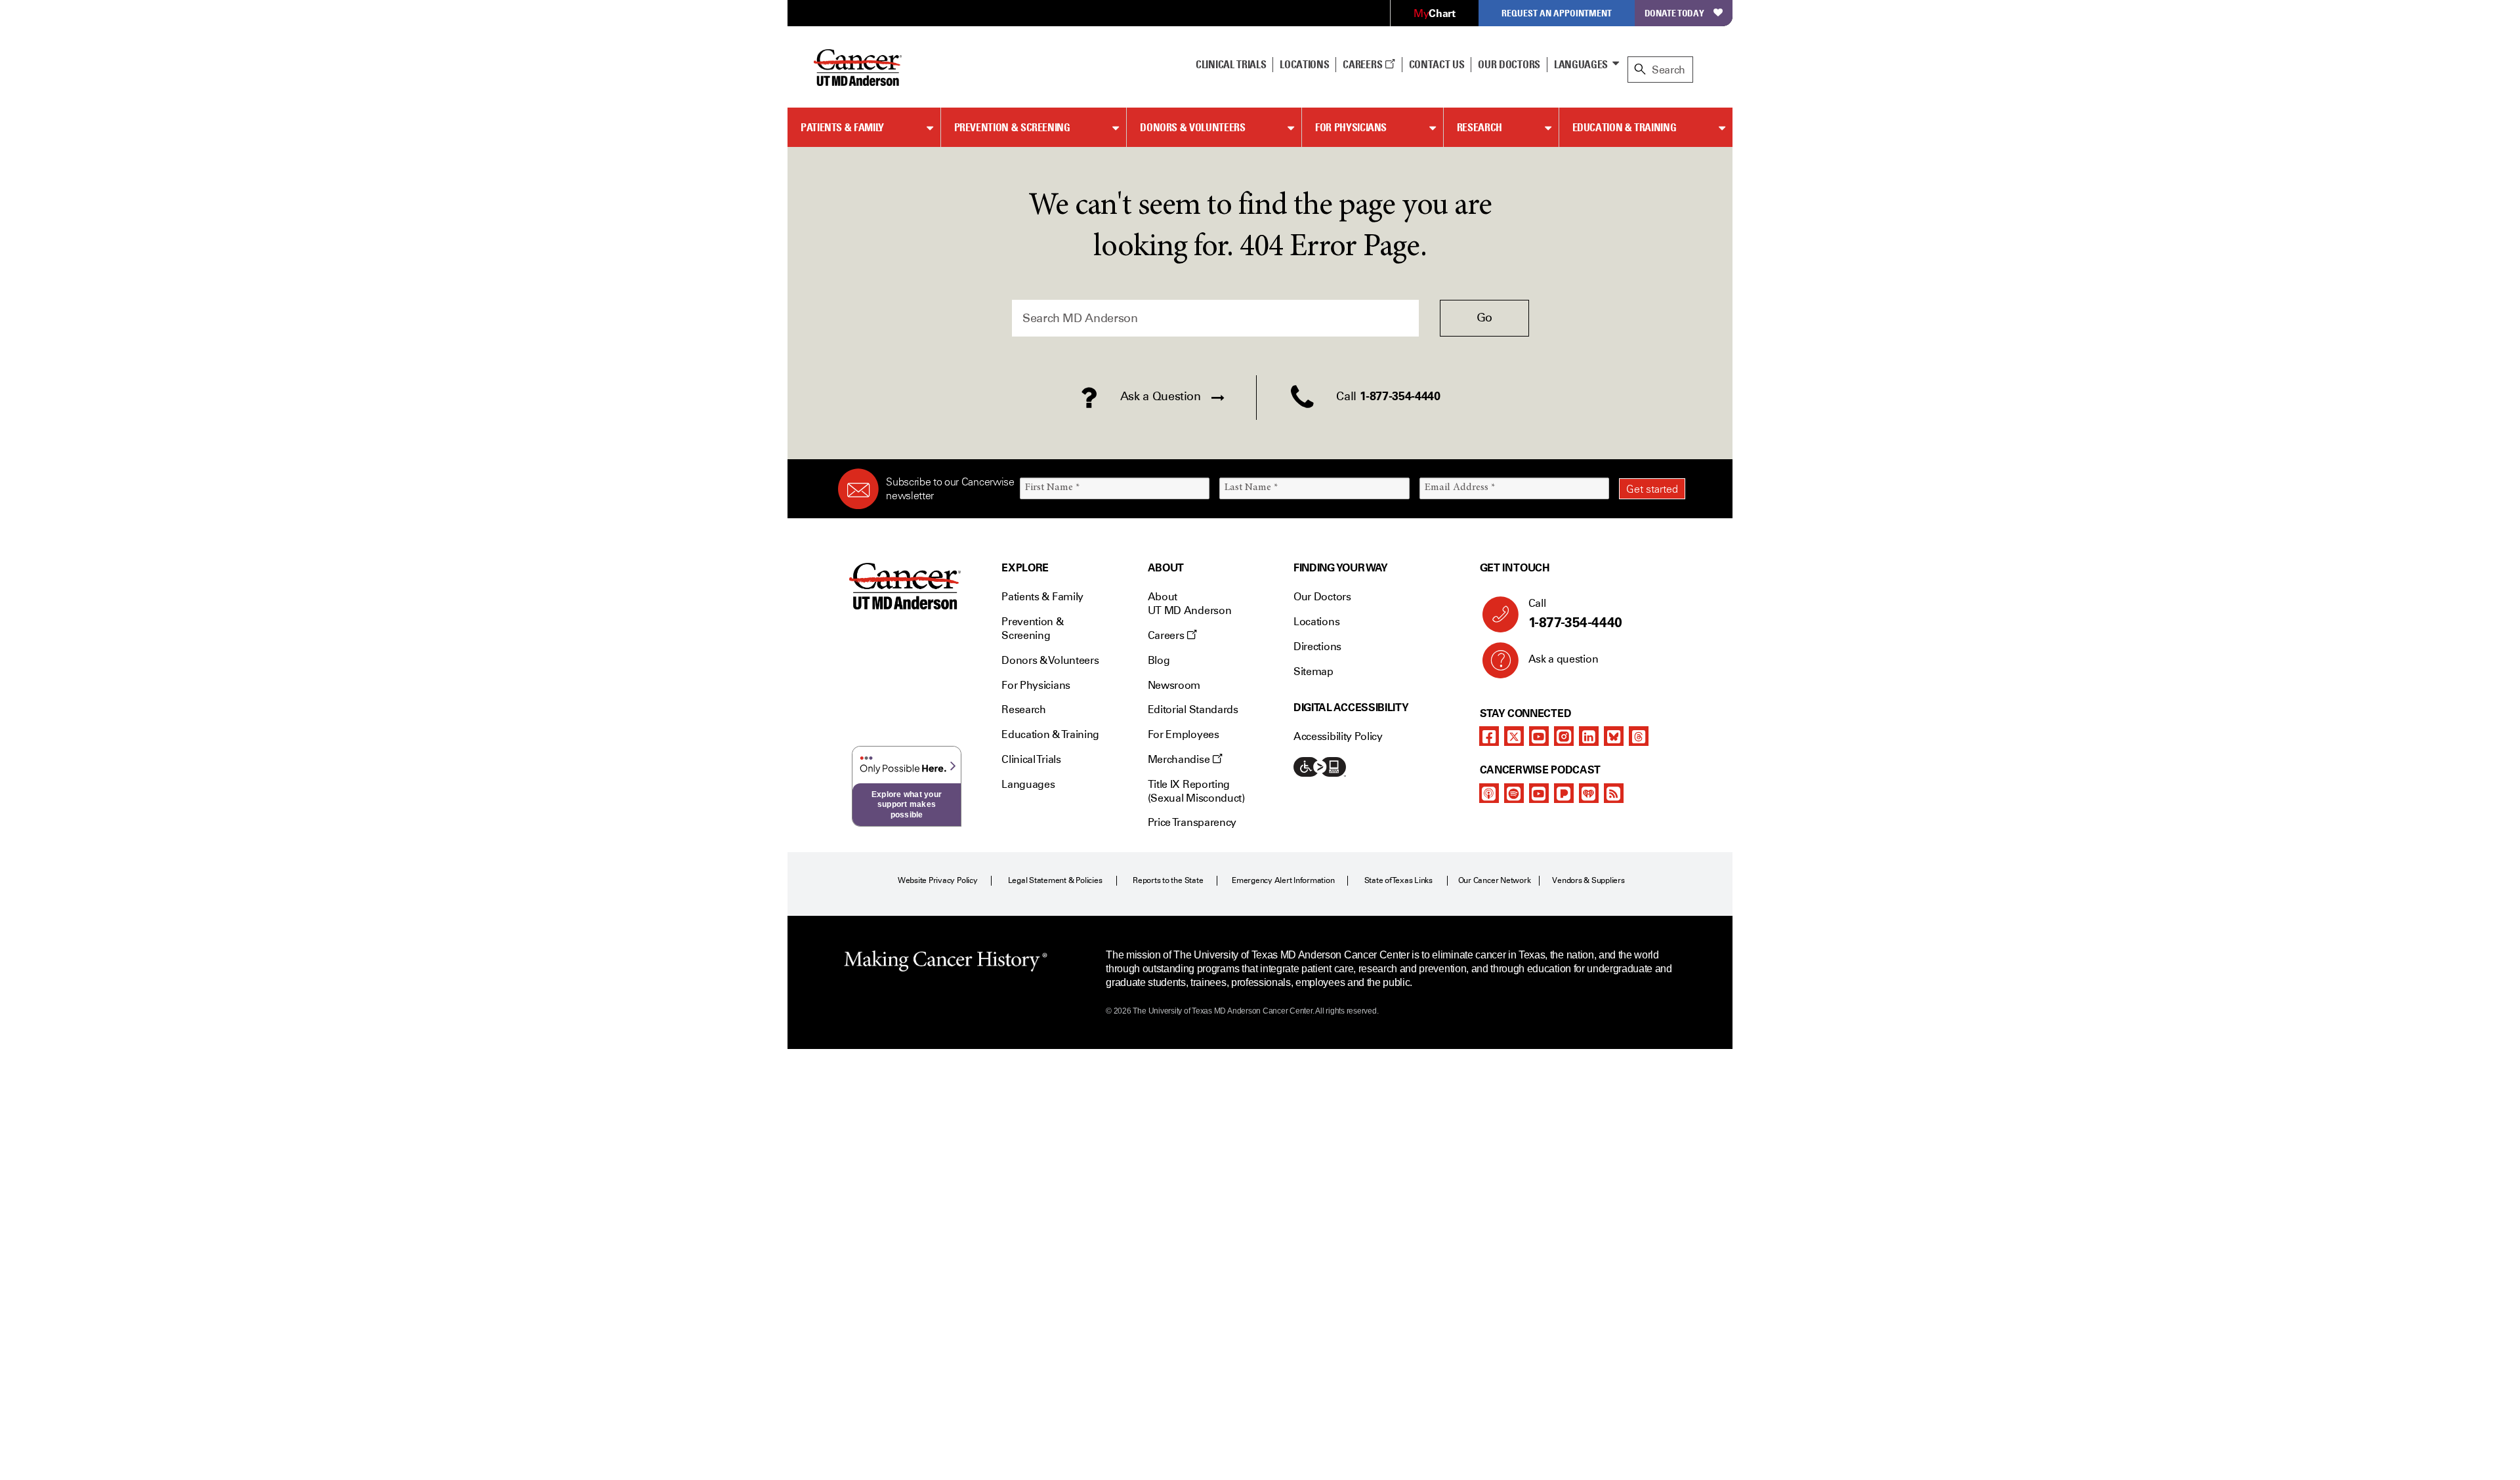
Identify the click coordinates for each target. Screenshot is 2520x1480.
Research (1480, 127)
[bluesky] (1614, 736)
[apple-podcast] (1489, 793)
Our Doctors (1509, 64)
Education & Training (1625, 127)
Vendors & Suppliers (1588, 880)
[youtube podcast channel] (1539, 793)
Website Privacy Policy (938, 880)
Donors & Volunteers (1192, 127)
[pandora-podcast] (1564, 793)
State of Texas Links (1398, 880)
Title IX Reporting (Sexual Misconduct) (1196, 791)
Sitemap (1313, 671)
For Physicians (1351, 127)
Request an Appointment (1557, 13)
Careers (1363, 64)
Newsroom (1174, 685)
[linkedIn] (1589, 736)
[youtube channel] (1539, 736)
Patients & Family (842, 127)
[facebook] (1489, 736)
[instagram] (1564, 736)
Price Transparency (1192, 822)
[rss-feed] (1614, 793)
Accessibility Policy (1338, 736)
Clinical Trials (1231, 64)
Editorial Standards (1193, 709)
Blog (1159, 660)
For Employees (1184, 734)
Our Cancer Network (1495, 880)
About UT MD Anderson (1190, 604)
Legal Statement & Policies (1055, 880)
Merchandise (1180, 759)
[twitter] (1514, 736)
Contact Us (1437, 64)
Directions (1317, 647)
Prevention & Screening (1012, 127)
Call (1575, 614)
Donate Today (1674, 13)
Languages (1581, 64)
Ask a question (1564, 659)
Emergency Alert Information (1283, 880)
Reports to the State (1168, 880)
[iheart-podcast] (1589, 793)
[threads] (1639, 736)
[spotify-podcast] (1514, 793)
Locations (1316, 622)
